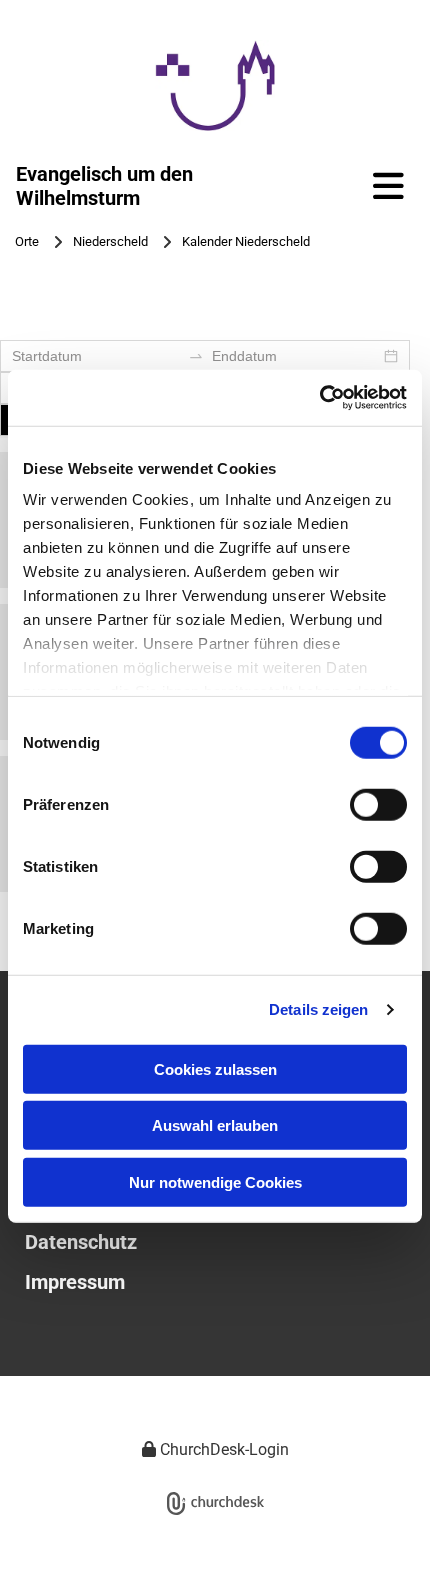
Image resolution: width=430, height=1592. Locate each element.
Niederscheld (110, 241)
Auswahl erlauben (215, 1125)
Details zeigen (318, 1009)
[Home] (215, 85)
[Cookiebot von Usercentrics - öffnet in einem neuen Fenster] (319, 398)
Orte (27, 241)
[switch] (378, 804)
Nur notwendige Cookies (215, 1181)
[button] (377, 185)
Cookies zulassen (215, 1068)
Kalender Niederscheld (246, 241)
